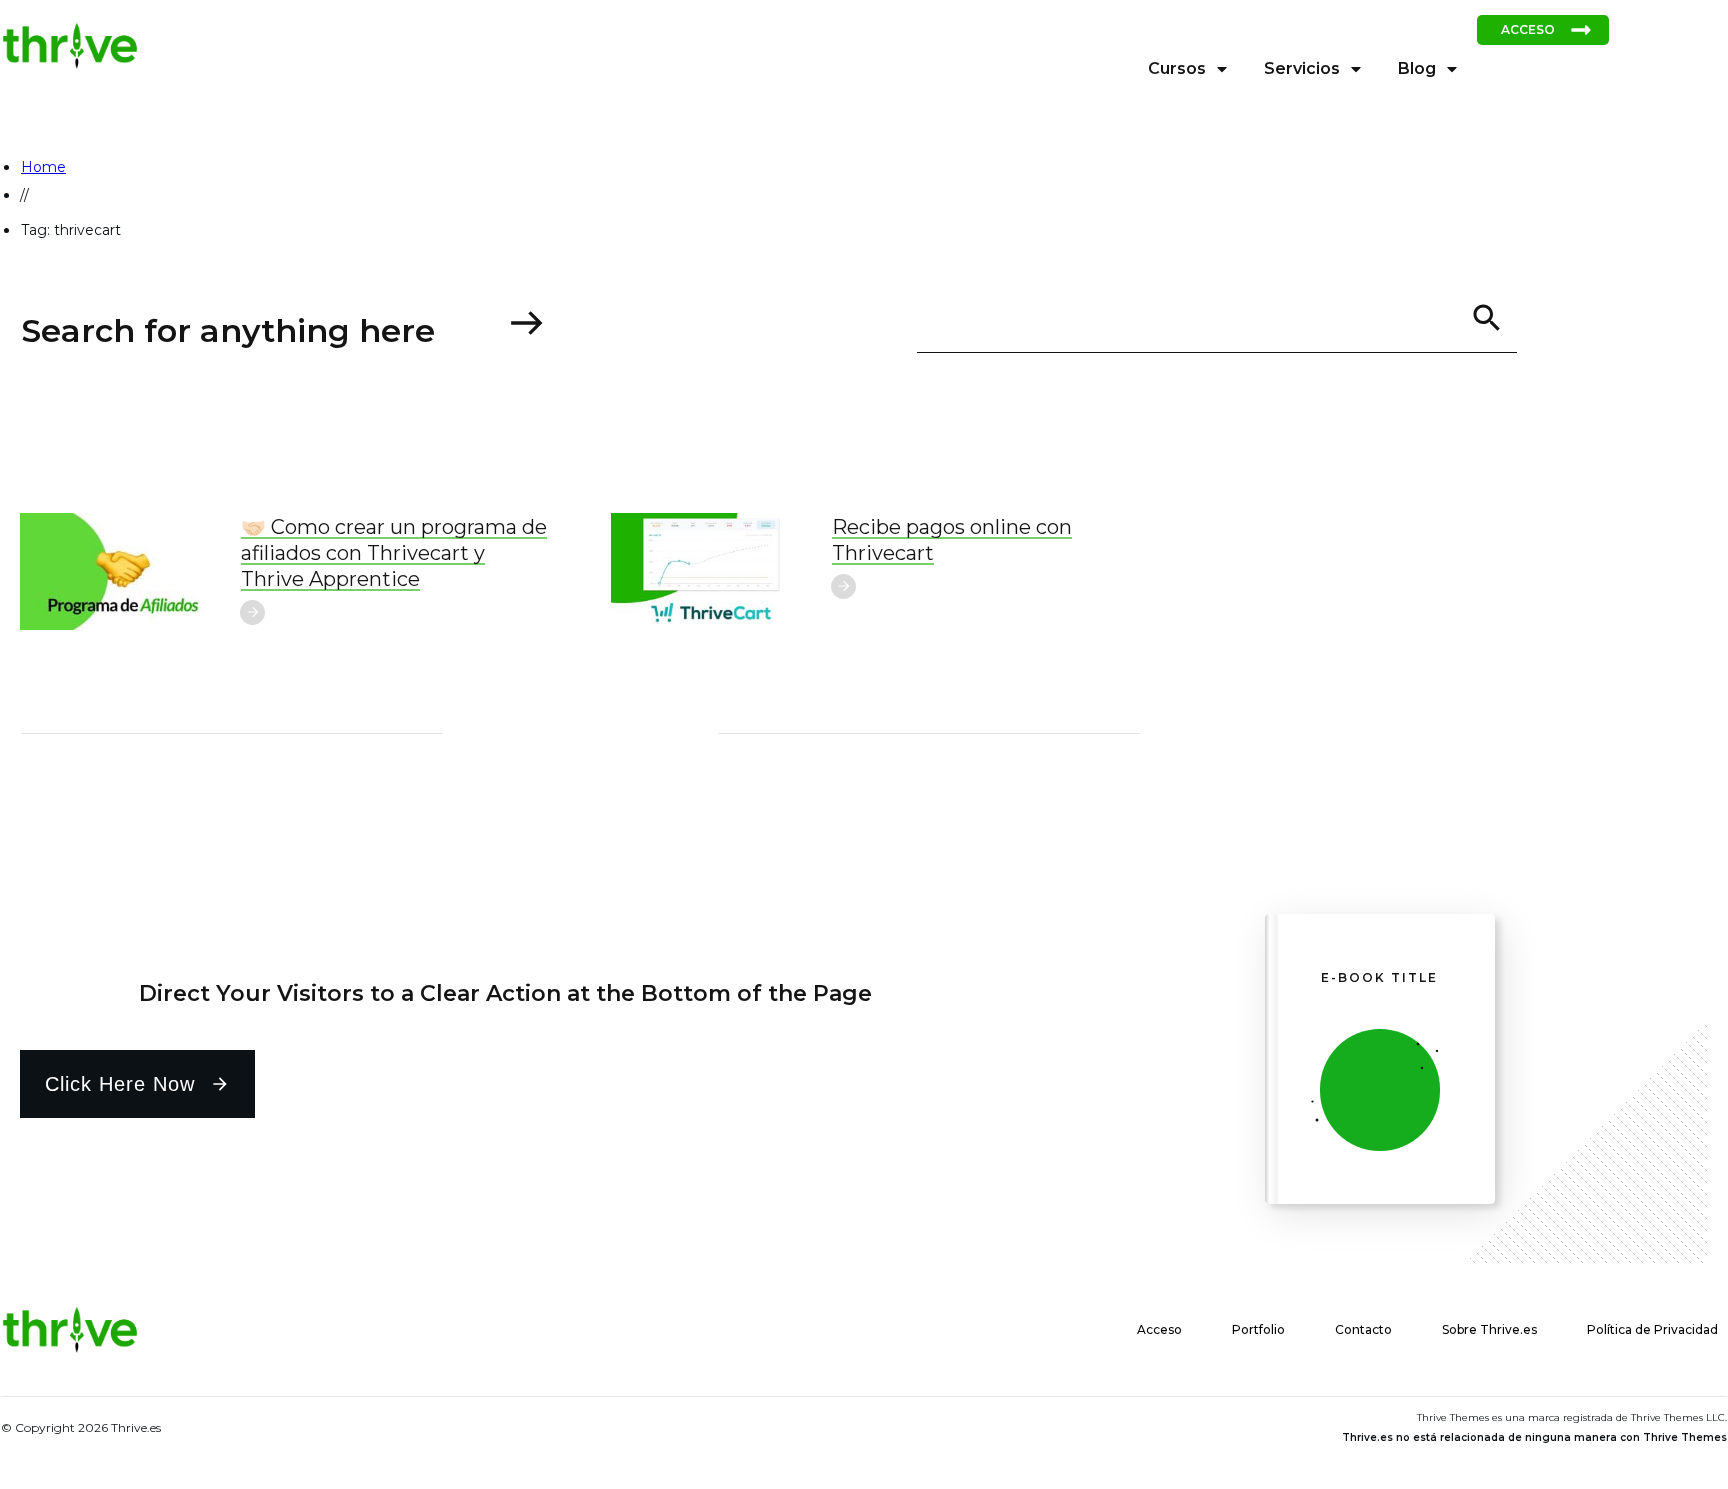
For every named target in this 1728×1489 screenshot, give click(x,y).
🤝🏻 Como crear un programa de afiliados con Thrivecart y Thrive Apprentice (394, 553)
